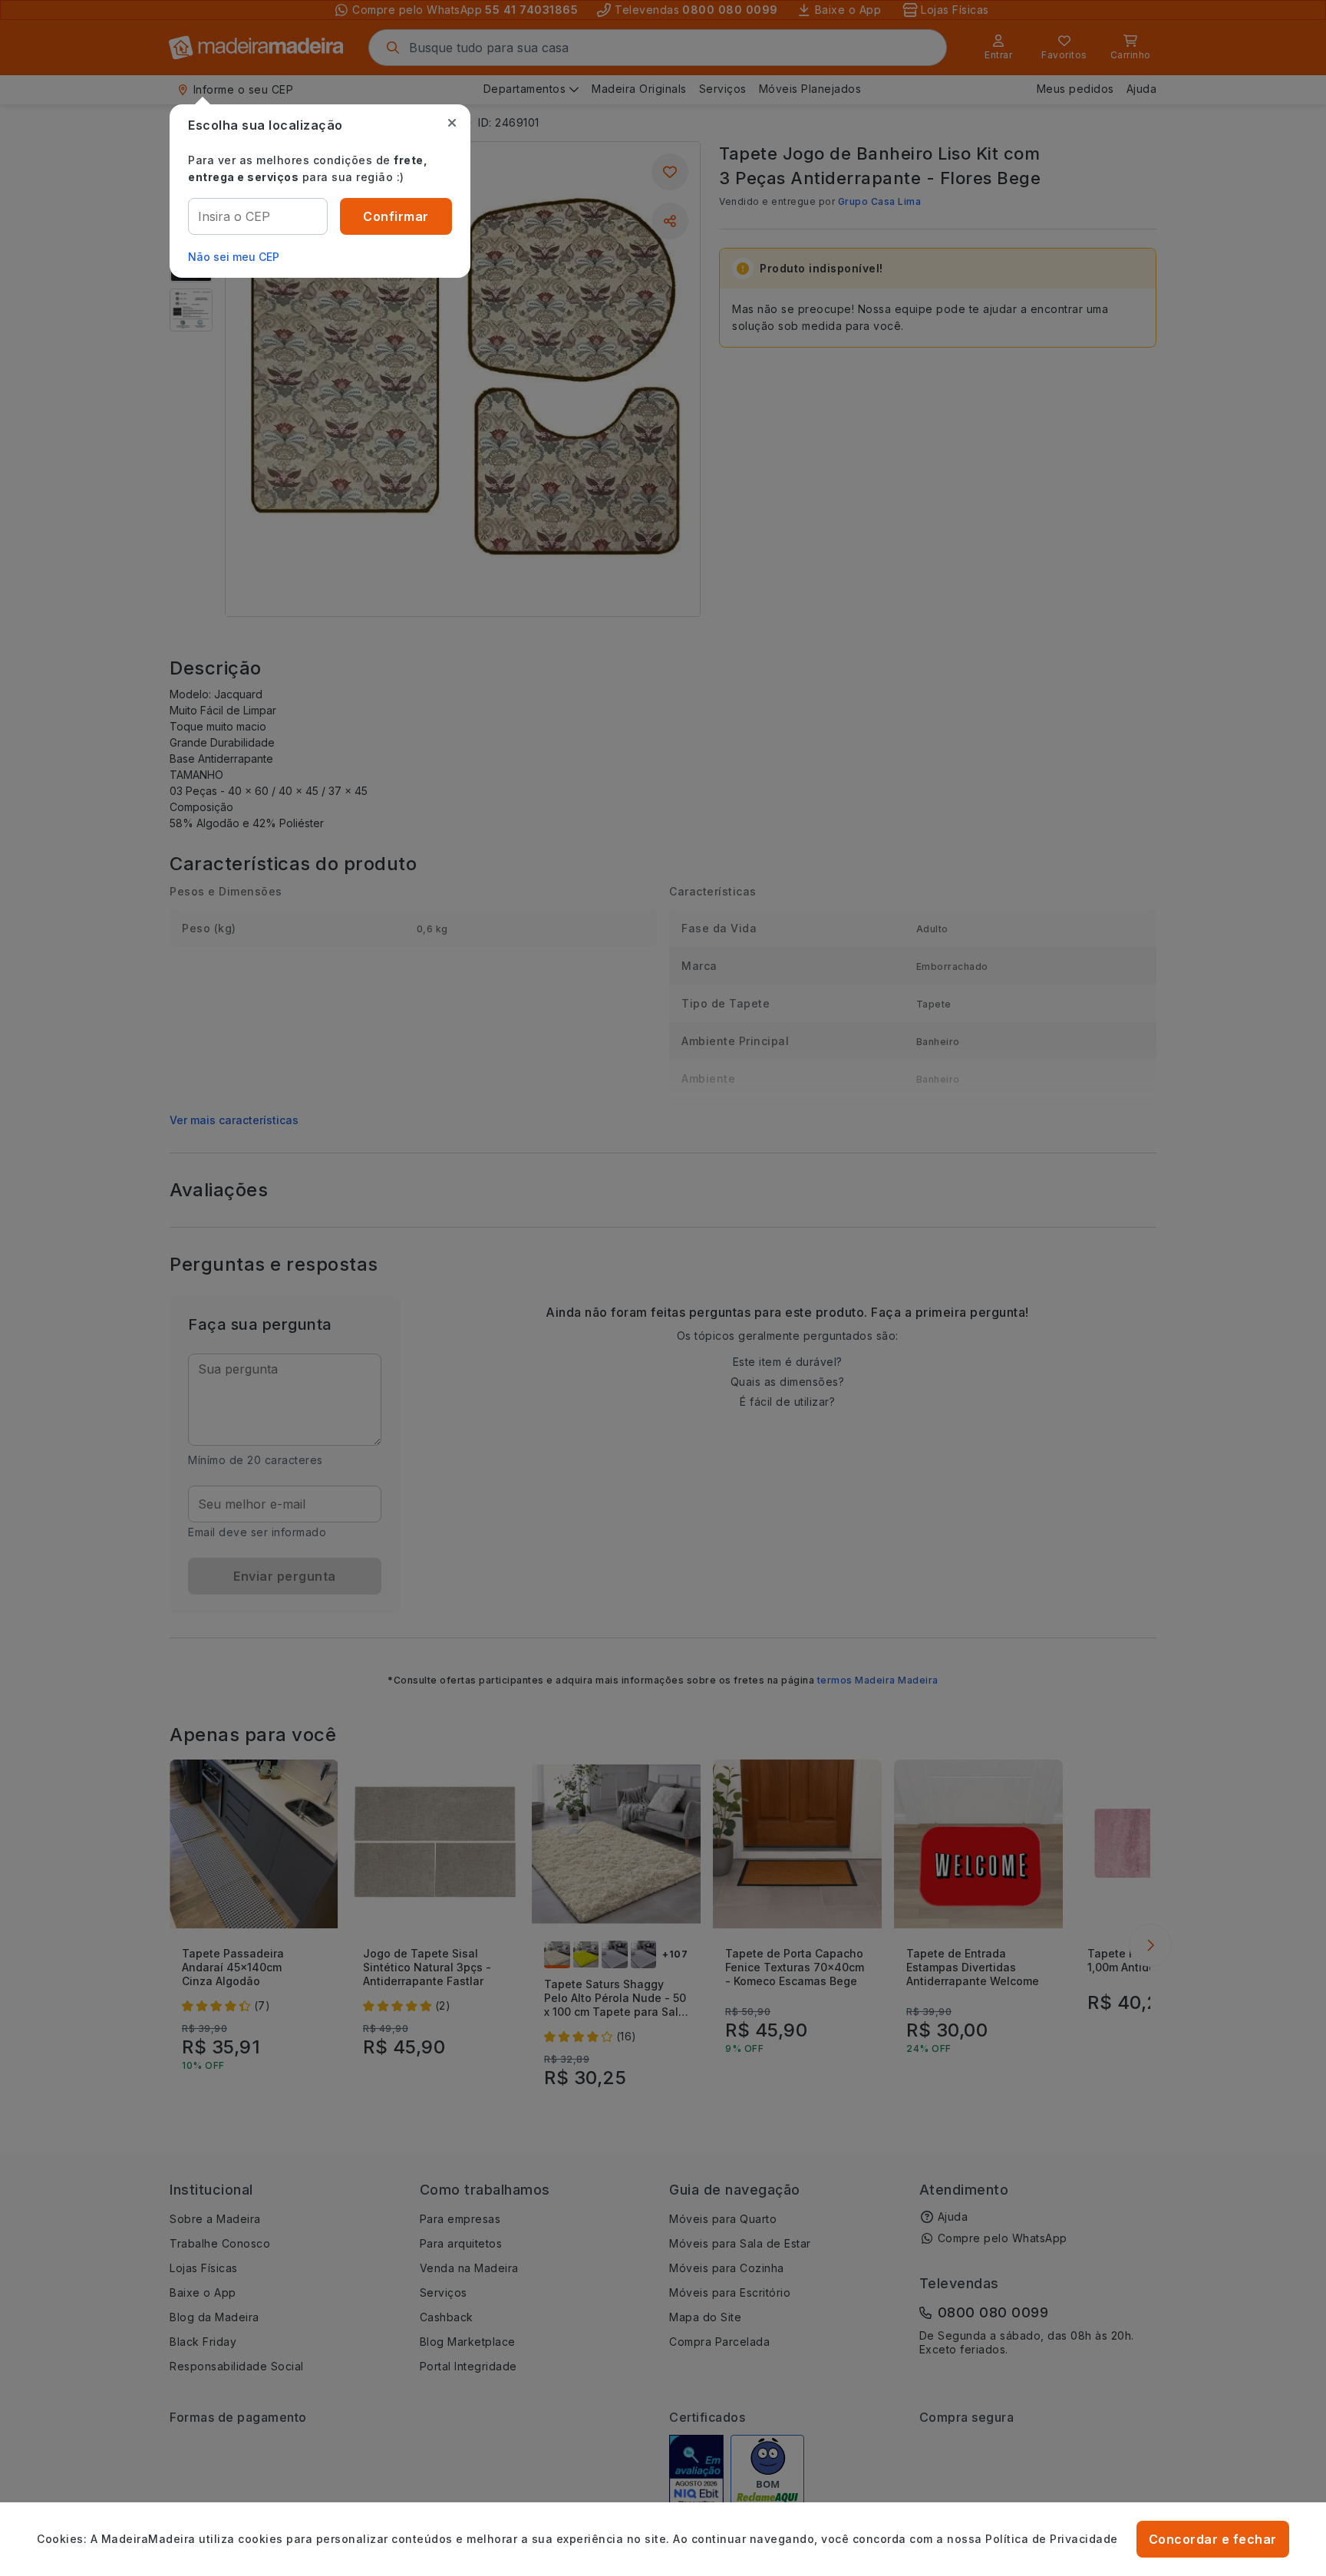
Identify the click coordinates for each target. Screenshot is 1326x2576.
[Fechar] (452, 123)
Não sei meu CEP (234, 257)
